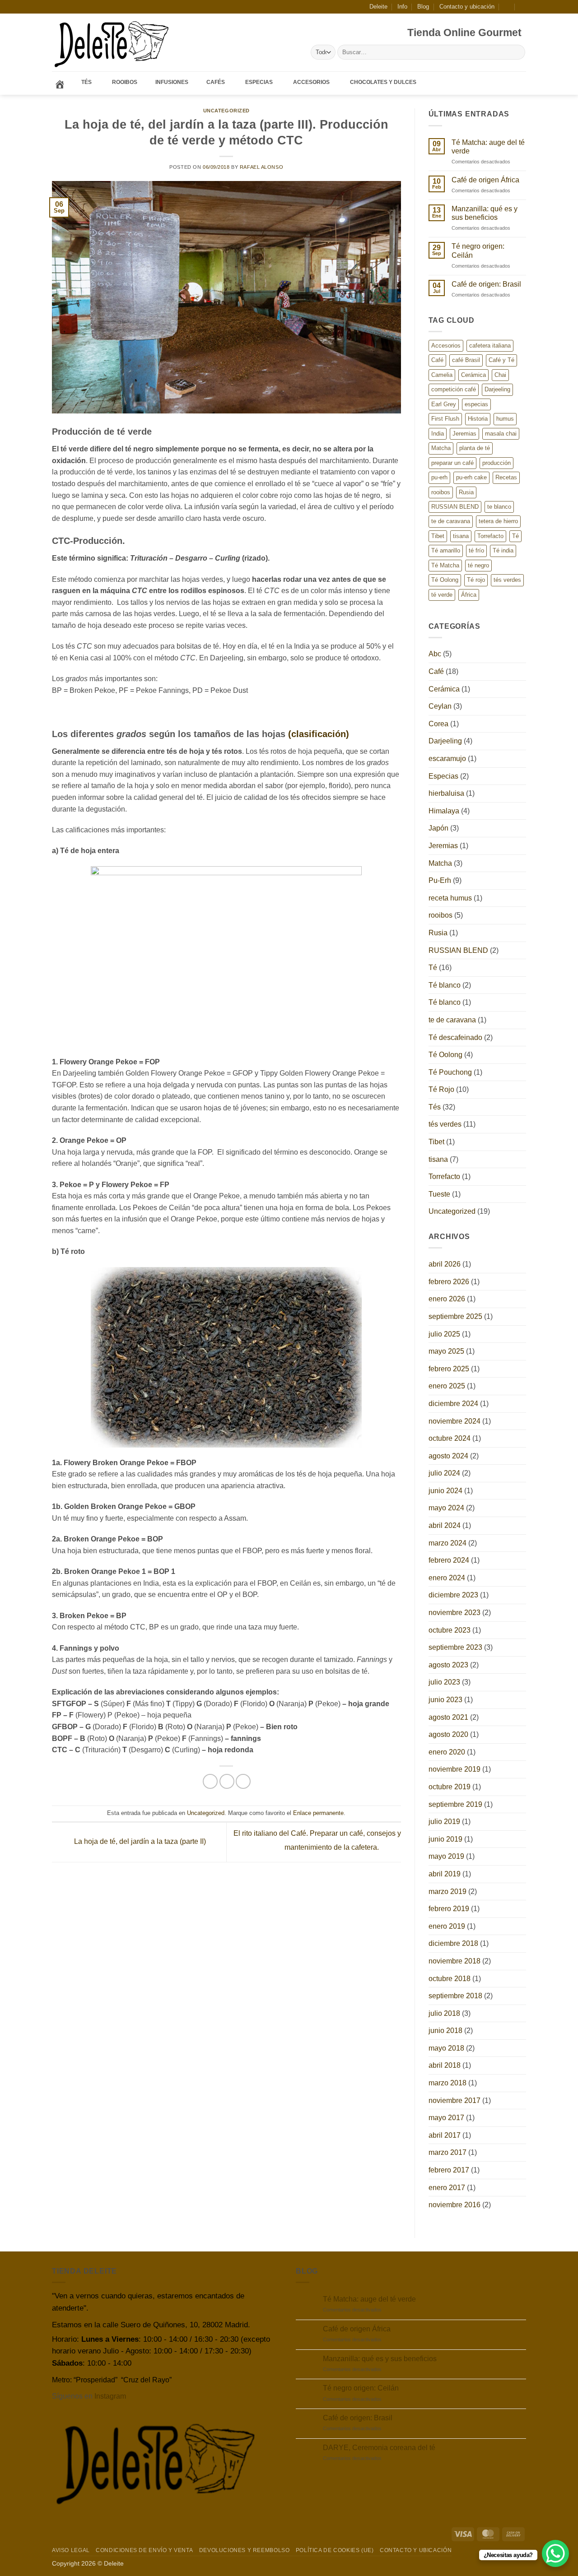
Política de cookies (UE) (335, 2550)
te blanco (499, 507)
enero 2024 (447, 1578)
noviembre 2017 (454, 2100)
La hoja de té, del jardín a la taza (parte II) (139, 1842)
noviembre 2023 (454, 1613)
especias (476, 404)
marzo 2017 (447, 2152)
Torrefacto (490, 536)
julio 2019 (444, 1822)
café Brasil (466, 360)
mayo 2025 (446, 1351)
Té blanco (445, 985)
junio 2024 (445, 1491)
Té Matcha (445, 565)
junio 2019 (445, 1839)
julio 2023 (444, 1682)
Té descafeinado (455, 1037)
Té (515, 536)
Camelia (442, 375)
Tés (435, 1107)
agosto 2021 (448, 1717)
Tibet (438, 536)
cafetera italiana (490, 346)
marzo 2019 (447, 1891)
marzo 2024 (447, 1543)
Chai (500, 375)
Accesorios (446, 346)
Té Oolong (445, 580)
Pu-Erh (440, 880)
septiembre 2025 (455, 1316)
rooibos (441, 492)
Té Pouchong (450, 1072)
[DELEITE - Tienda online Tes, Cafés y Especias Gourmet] (112, 43)
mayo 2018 (446, 2048)
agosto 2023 (448, 1665)
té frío (476, 550)
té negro (478, 565)
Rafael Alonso (261, 167)
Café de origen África (485, 180)
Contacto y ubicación (467, 7)
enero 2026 (447, 1299)
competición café (454, 389)
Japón (438, 828)
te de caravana (451, 521)
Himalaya (444, 811)
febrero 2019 (449, 1909)
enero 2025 (447, 1386)
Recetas (506, 477)
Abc (435, 654)
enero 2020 (447, 1752)
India (438, 434)
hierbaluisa (446, 793)
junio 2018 (445, 2031)
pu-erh (439, 477)
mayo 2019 (446, 1856)
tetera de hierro (498, 521)
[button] (507, 7)
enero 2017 (447, 2188)
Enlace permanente (318, 1813)
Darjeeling (497, 389)
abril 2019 (445, 1874)
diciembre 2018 (453, 1943)
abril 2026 (445, 1264)
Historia (478, 419)
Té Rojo (441, 1089)
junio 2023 (445, 1700)
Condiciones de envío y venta (144, 2550)
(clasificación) (319, 734)
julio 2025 (444, 1334)
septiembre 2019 (455, 1804)
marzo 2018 (447, 2083)
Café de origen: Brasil (486, 284)
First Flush (445, 419)
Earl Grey (444, 404)
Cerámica (473, 375)
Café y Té (501, 360)
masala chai (501, 434)
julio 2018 (444, 2013)
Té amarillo (446, 550)
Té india (503, 550)
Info (402, 7)
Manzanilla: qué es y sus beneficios (485, 213)
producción (496, 463)
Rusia (466, 492)
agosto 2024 (448, 1456)
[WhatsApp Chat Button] (555, 2553)
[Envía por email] (243, 1781)
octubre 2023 (450, 1630)
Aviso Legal (71, 2550)
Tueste (439, 1194)
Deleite (378, 7)
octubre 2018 (450, 1979)
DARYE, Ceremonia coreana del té (379, 2448)
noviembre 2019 (454, 1769)
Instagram (110, 2396)
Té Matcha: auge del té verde (488, 147)
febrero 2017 (449, 2170)
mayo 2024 (446, 1508)
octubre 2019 (450, 1787)
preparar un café (452, 463)
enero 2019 (447, 1926)
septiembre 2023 (455, 1647)
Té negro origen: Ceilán (478, 251)
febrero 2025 (449, 1369)
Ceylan (440, 706)
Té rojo (476, 580)
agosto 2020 (448, 1734)
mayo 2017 (446, 2118)
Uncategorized (226, 111)
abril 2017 (445, 2135)
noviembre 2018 (454, 1961)
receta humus (450, 898)
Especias (443, 776)
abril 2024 (445, 1525)
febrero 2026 (449, 1282)
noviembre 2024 (454, 1421)
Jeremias (464, 434)
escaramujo (447, 759)
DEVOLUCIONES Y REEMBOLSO (245, 2550)
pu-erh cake (471, 477)
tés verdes (507, 580)
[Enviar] (517, 52)
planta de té (475, 448)
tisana (461, 536)
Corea (438, 724)
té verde (442, 595)
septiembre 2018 (455, 1996)
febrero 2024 (449, 1560)
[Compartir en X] (227, 1781)
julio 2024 (444, 1473)
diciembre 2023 (453, 1595)
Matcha (441, 448)
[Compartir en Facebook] (210, 1781)
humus (505, 419)
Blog (423, 7)
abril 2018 (445, 2065)
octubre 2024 (450, 1438)
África (469, 595)
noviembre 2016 (454, 2205)
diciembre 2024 (453, 1404)
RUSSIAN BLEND (455, 507)
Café (437, 360)
